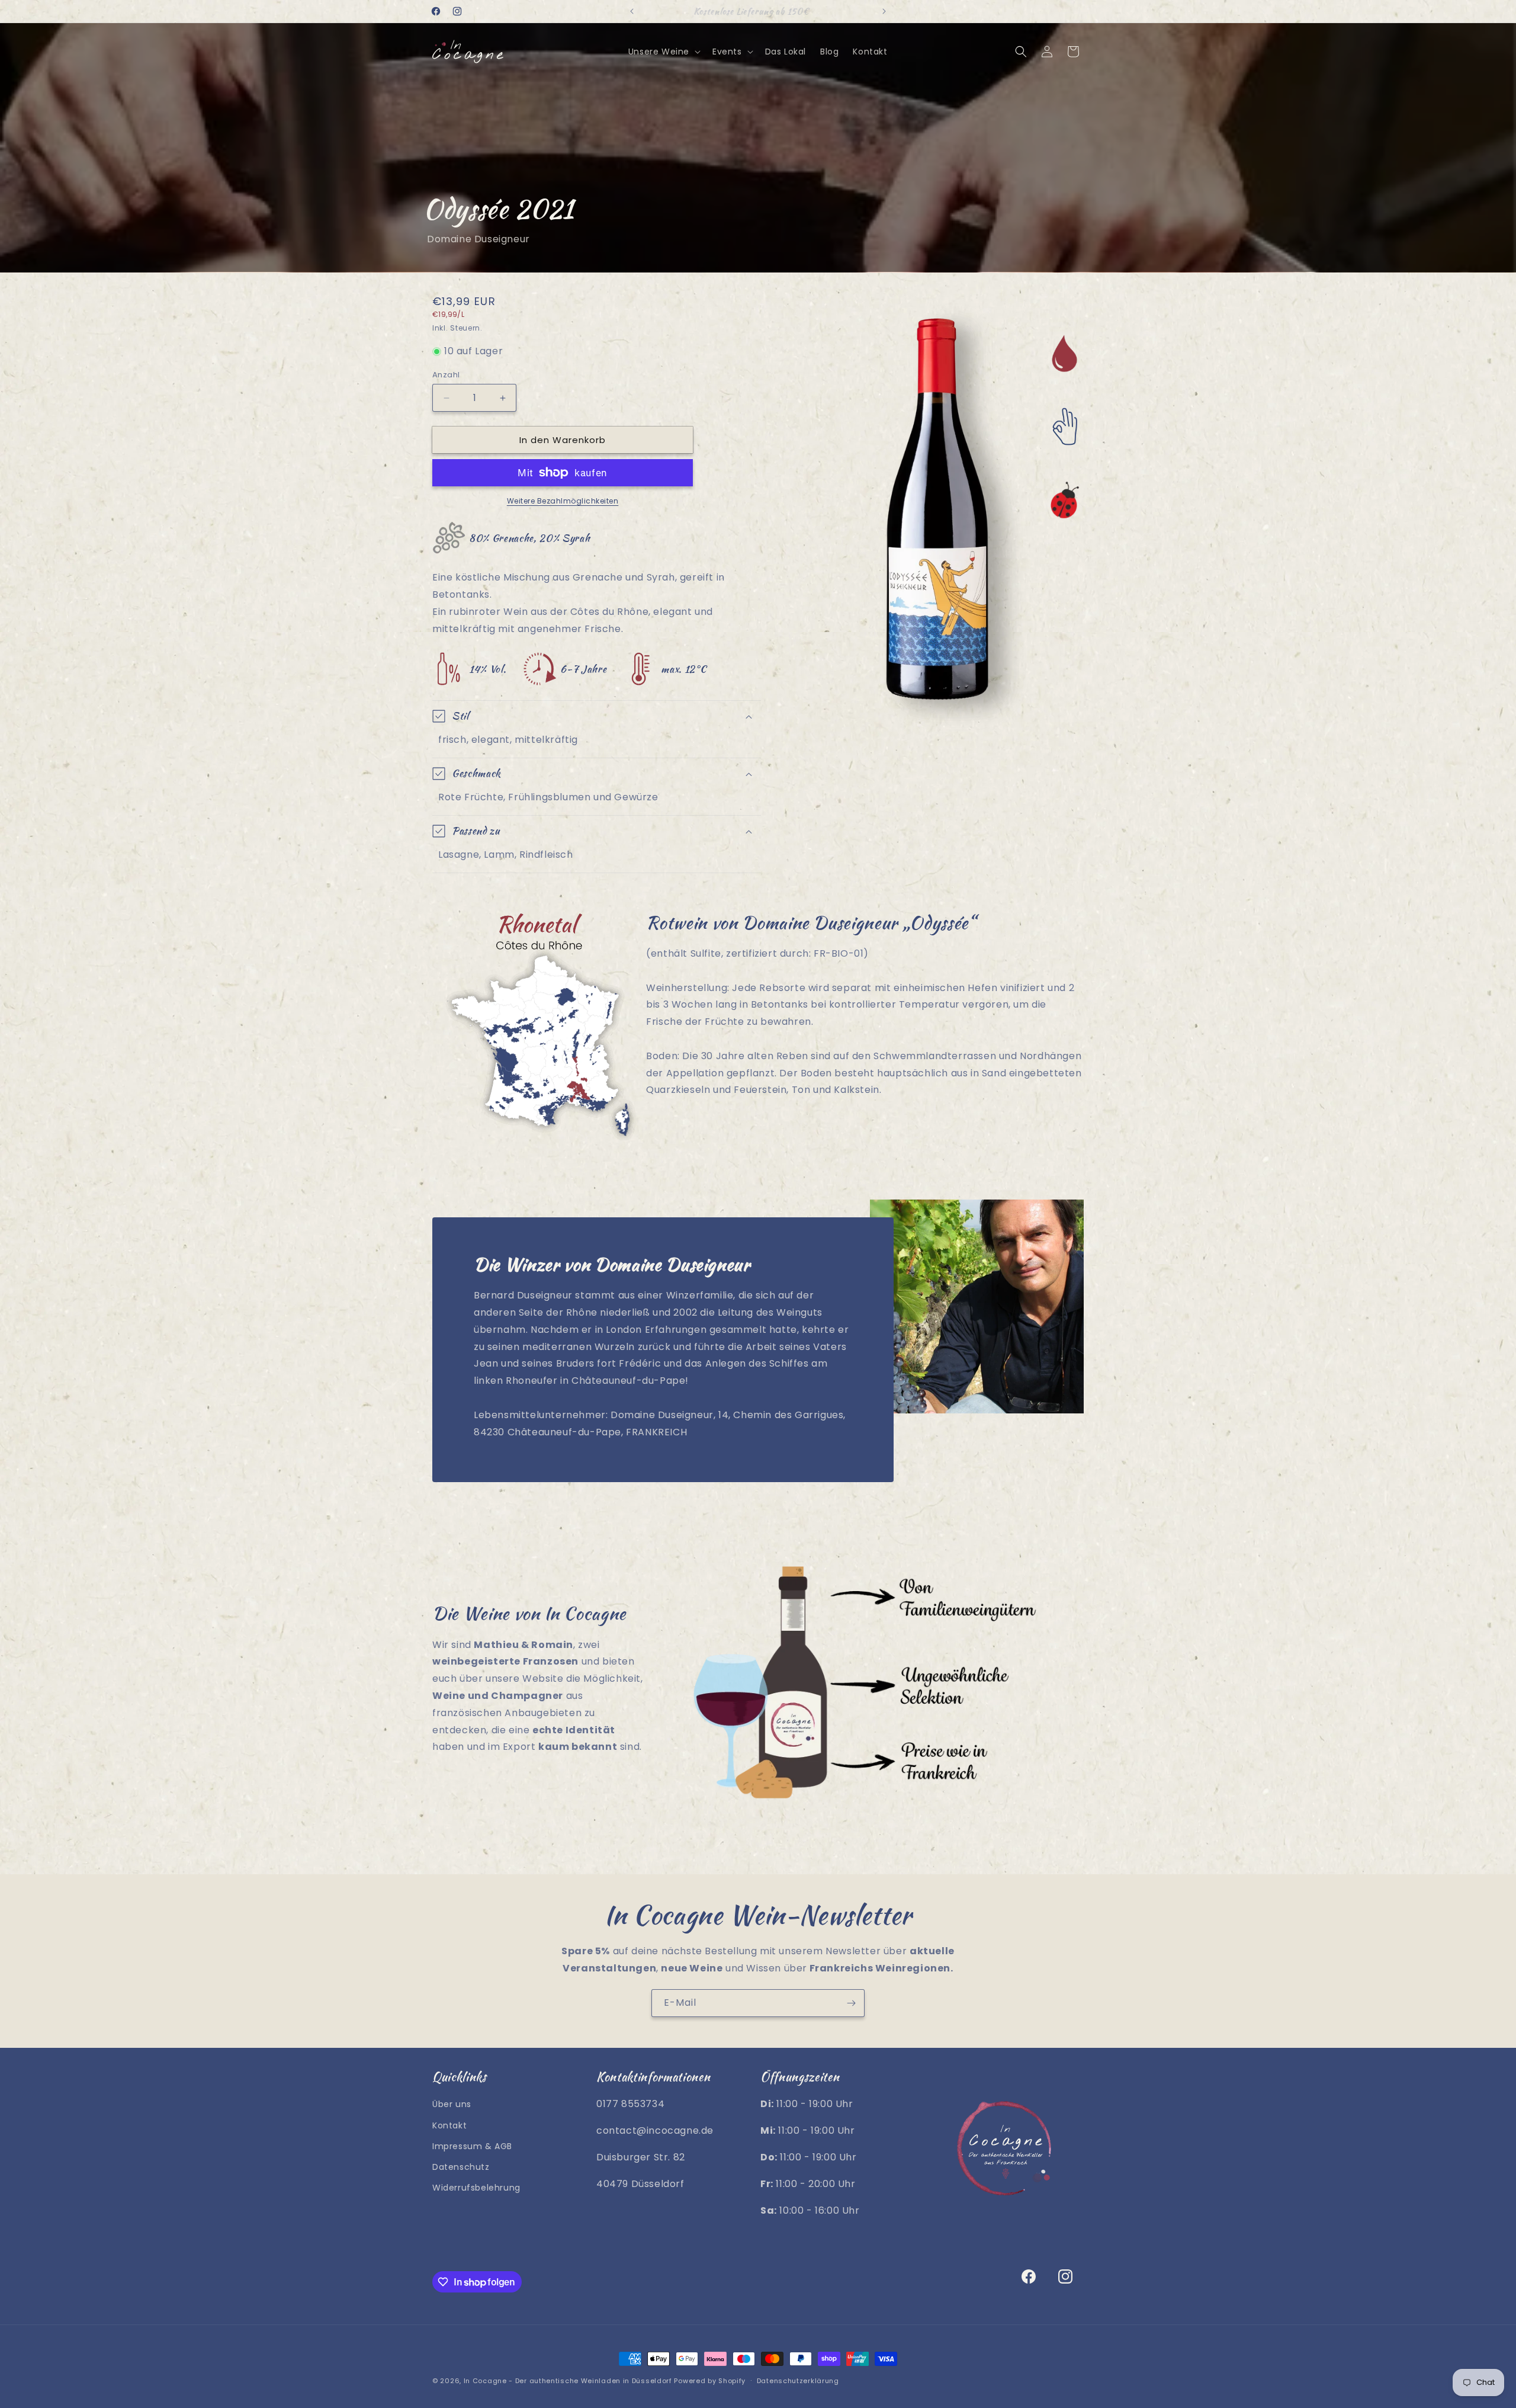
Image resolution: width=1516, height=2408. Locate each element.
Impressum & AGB (472, 2146)
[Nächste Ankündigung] (884, 11)
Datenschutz (461, 2167)
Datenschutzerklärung (798, 2381)
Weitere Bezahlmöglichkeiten (563, 501)
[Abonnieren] (851, 2003)
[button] (663, 52)
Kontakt (449, 2125)
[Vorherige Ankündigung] (632, 11)
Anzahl (446, 375)
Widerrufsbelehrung (476, 2188)
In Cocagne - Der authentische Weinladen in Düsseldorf (568, 2381)
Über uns (452, 2104)
